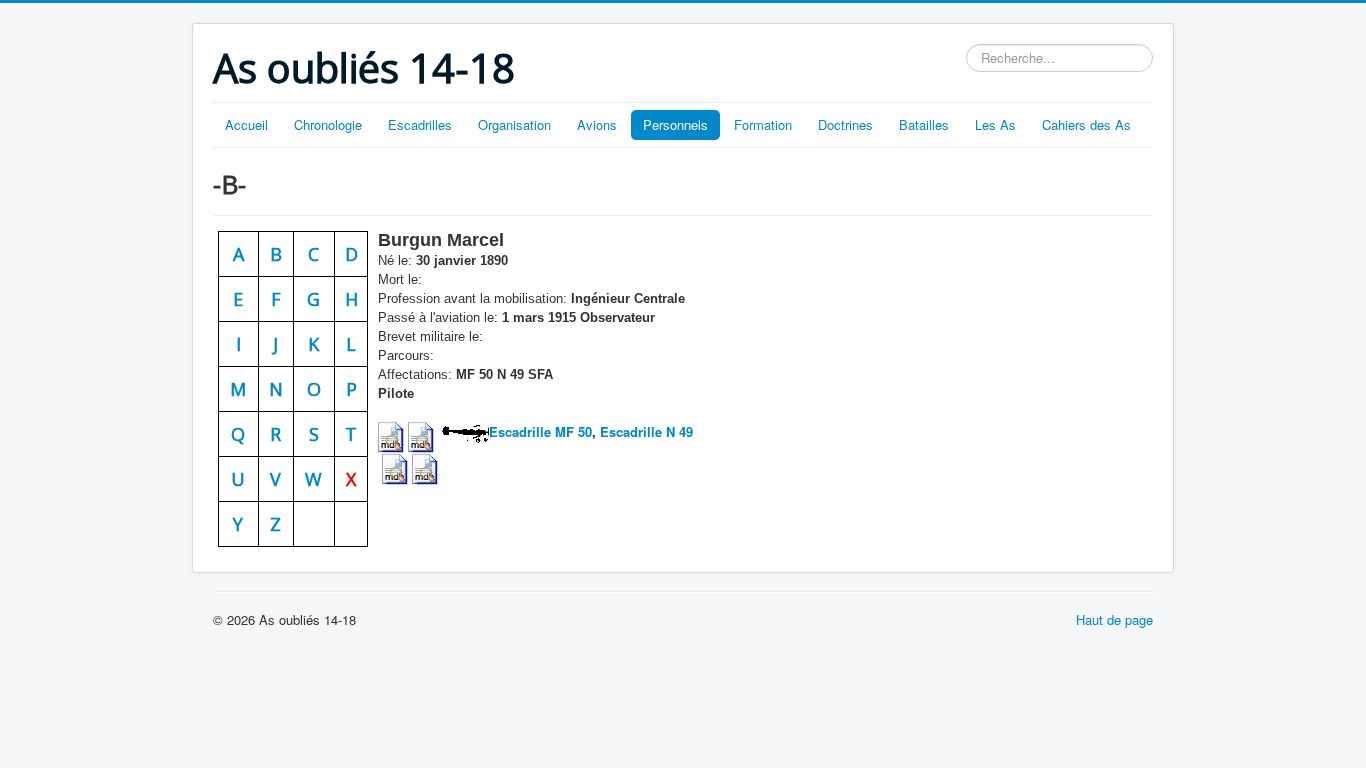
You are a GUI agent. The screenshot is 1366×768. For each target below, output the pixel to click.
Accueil (246, 124)
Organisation (514, 124)
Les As (995, 124)
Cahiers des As (1086, 124)
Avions (597, 124)
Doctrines (845, 124)
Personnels (675, 124)
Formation (763, 124)
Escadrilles (420, 124)
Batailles (924, 124)
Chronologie (328, 124)
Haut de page (1114, 619)
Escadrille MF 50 (540, 431)
